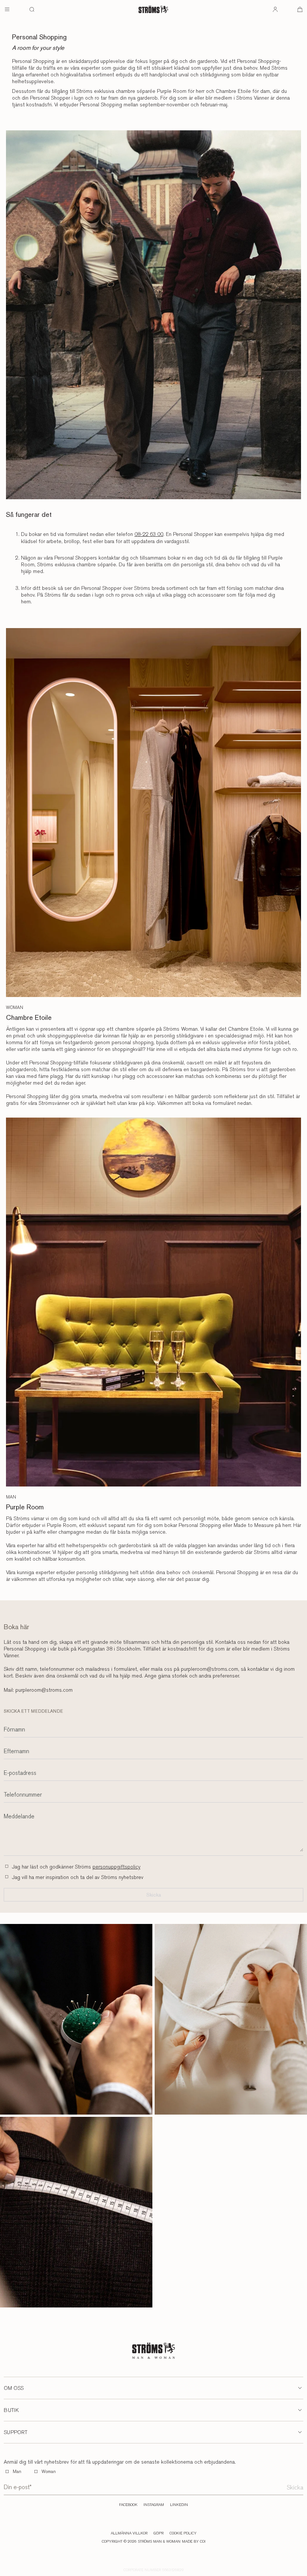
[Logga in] (275, 9)
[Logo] (153, 9)
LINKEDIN (179, 2505)
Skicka (295, 2487)
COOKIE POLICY (183, 2533)
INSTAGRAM (154, 2505)
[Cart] (300, 9)
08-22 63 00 (149, 534)
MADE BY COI (194, 2542)
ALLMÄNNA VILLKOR (129, 2533)
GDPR (159, 2533)
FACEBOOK (128, 2505)
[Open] (7, 9)
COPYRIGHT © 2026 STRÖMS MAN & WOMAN (141, 2542)
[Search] (32, 9)
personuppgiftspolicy (116, 1867)
